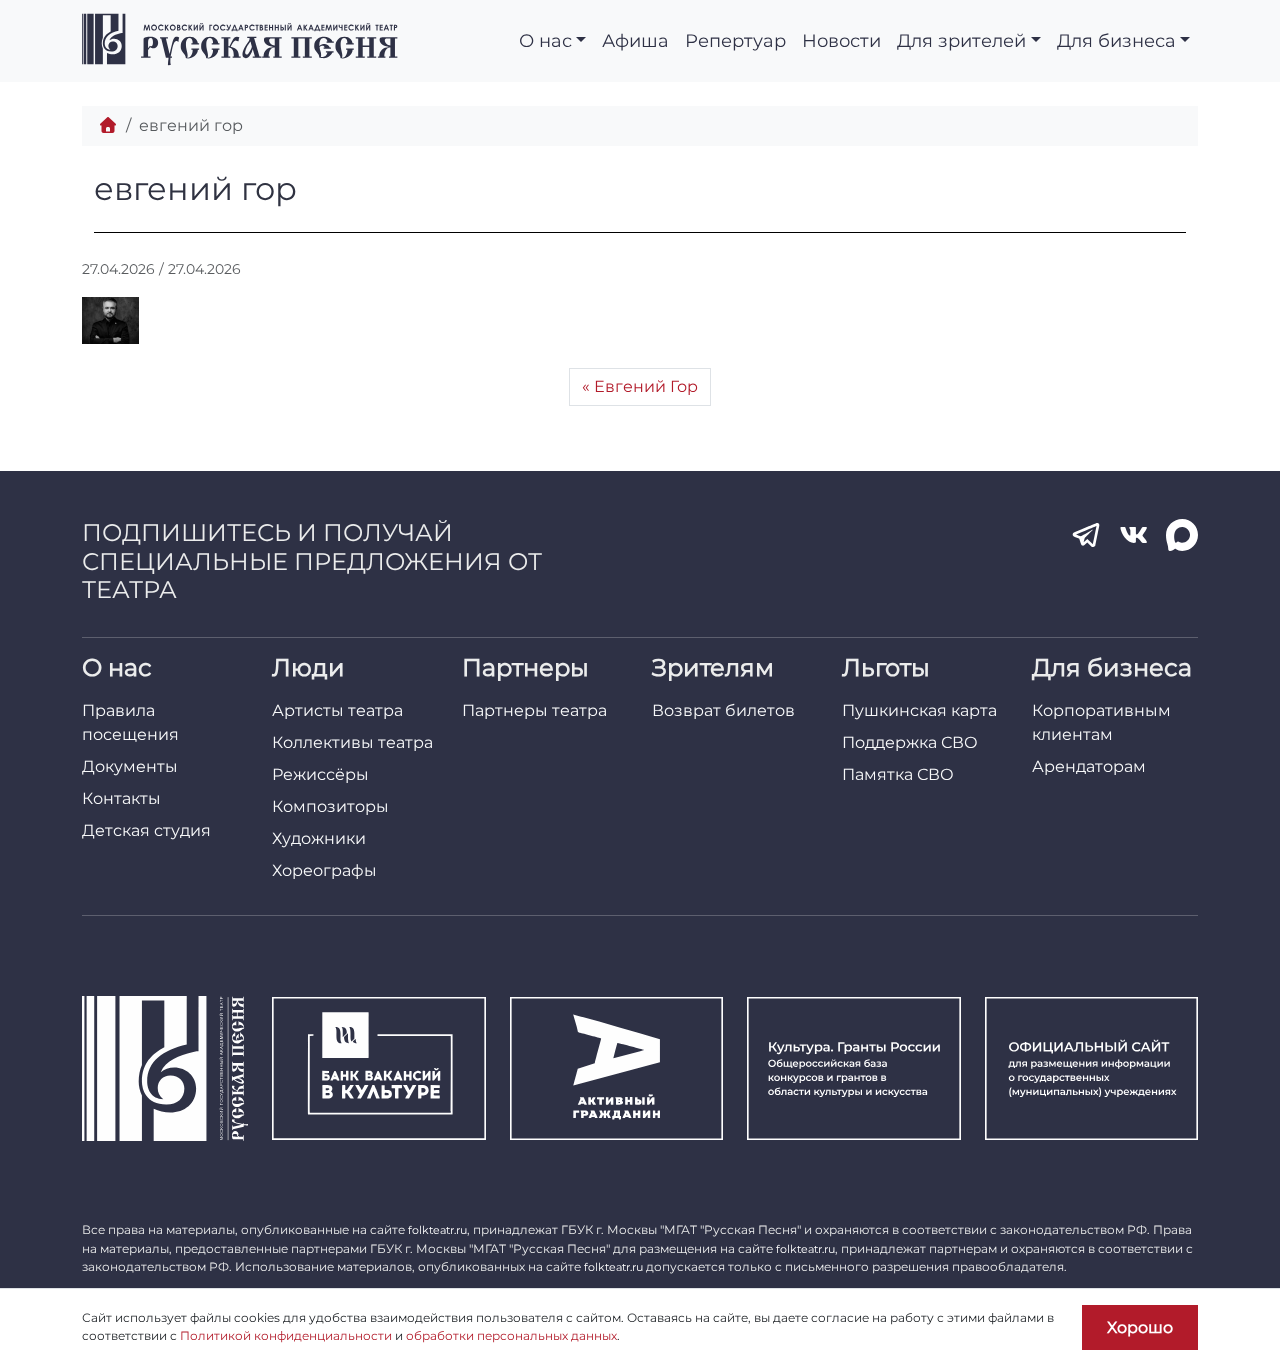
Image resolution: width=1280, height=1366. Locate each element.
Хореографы (324, 870)
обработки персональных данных (511, 1335)
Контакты (121, 798)
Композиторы (330, 806)
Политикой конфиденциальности (286, 1335)
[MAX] (1182, 535)
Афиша (635, 40)
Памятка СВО (898, 774)
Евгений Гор (646, 386)
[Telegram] (1086, 535)
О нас (545, 40)
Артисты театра (337, 710)
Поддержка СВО (910, 742)
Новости (841, 40)
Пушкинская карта (919, 710)
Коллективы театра (352, 742)
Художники (319, 838)
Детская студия (146, 830)
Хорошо (1140, 1327)
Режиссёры (320, 774)
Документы (130, 766)
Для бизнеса (1116, 40)
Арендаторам (1089, 766)
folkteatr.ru (437, 1230)
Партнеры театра (534, 710)
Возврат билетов (723, 710)
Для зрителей (961, 40)
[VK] (1134, 535)
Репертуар (735, 40)
